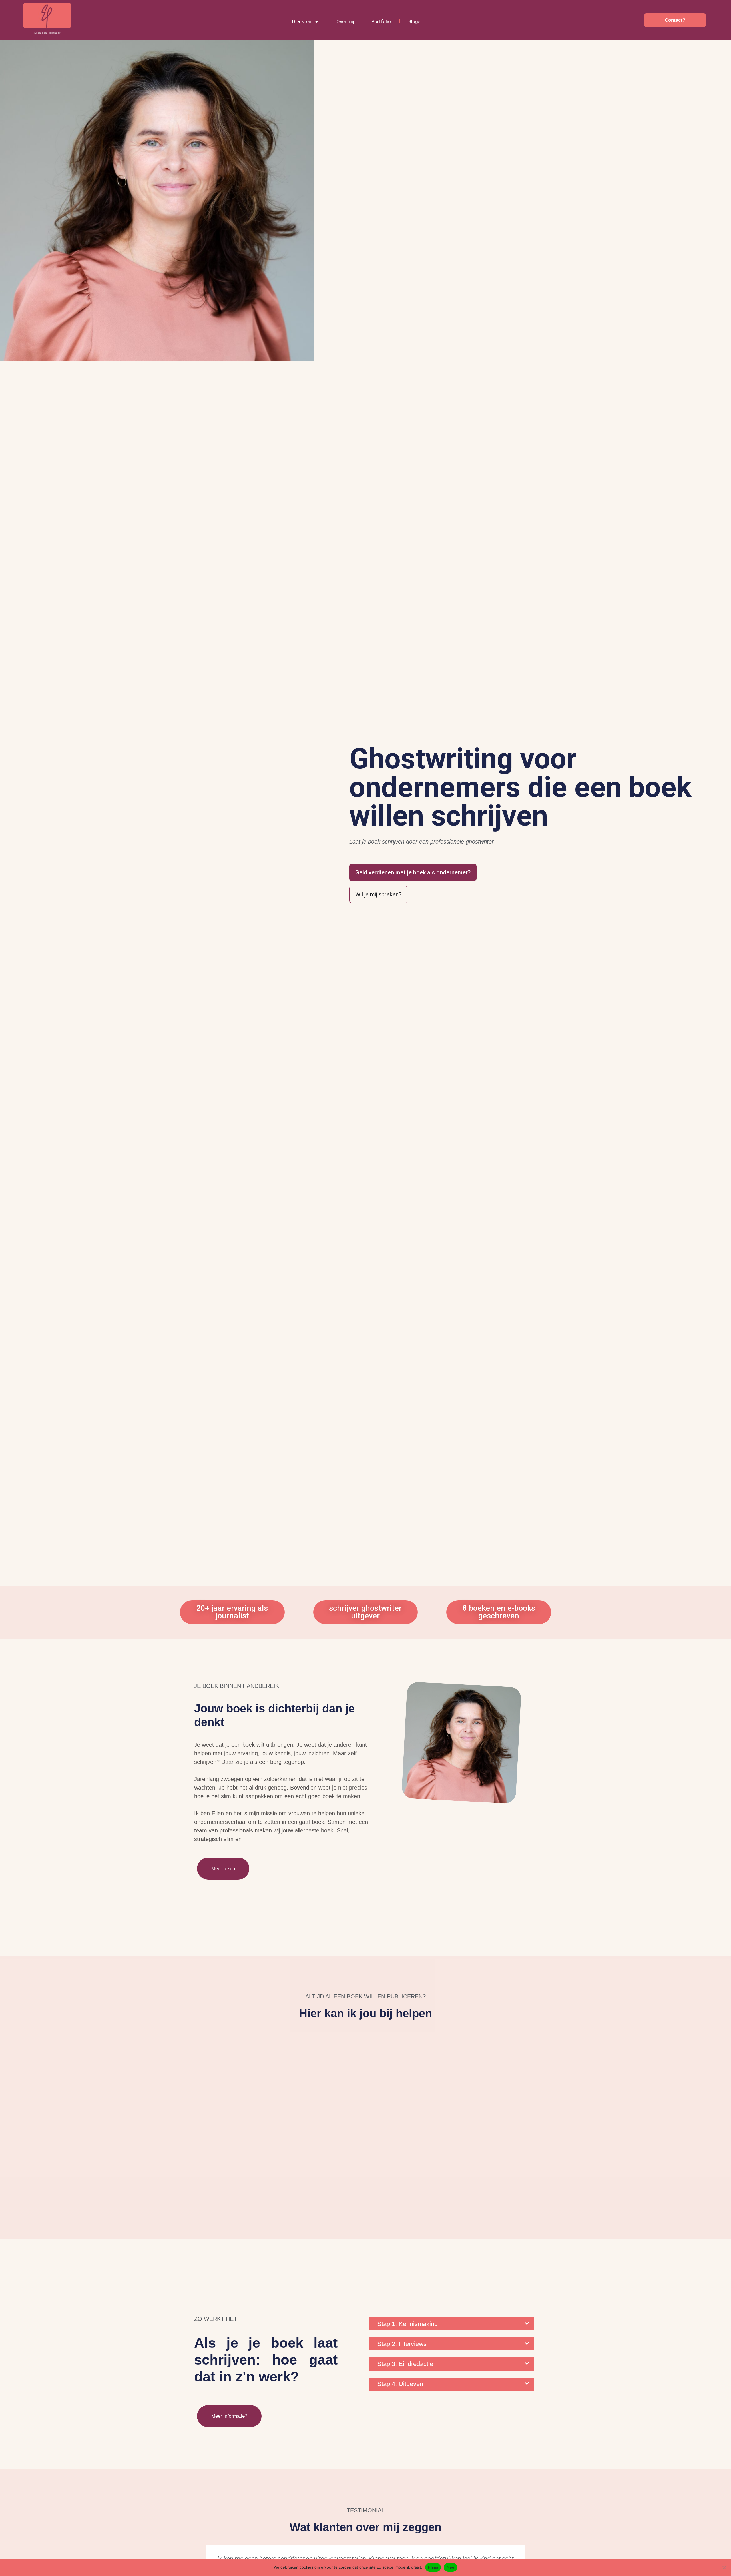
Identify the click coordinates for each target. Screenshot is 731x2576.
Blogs (414, 21)
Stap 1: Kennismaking (407, 2324)
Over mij (345, 21)
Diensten (302, 21)
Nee (450, 2567)
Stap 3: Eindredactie (405, 2364)
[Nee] (724, 2567)
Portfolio (381, 21)
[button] (451, 2324)
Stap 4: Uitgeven (400, 2384)
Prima (433, 2567)
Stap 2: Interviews (402, 2344)
